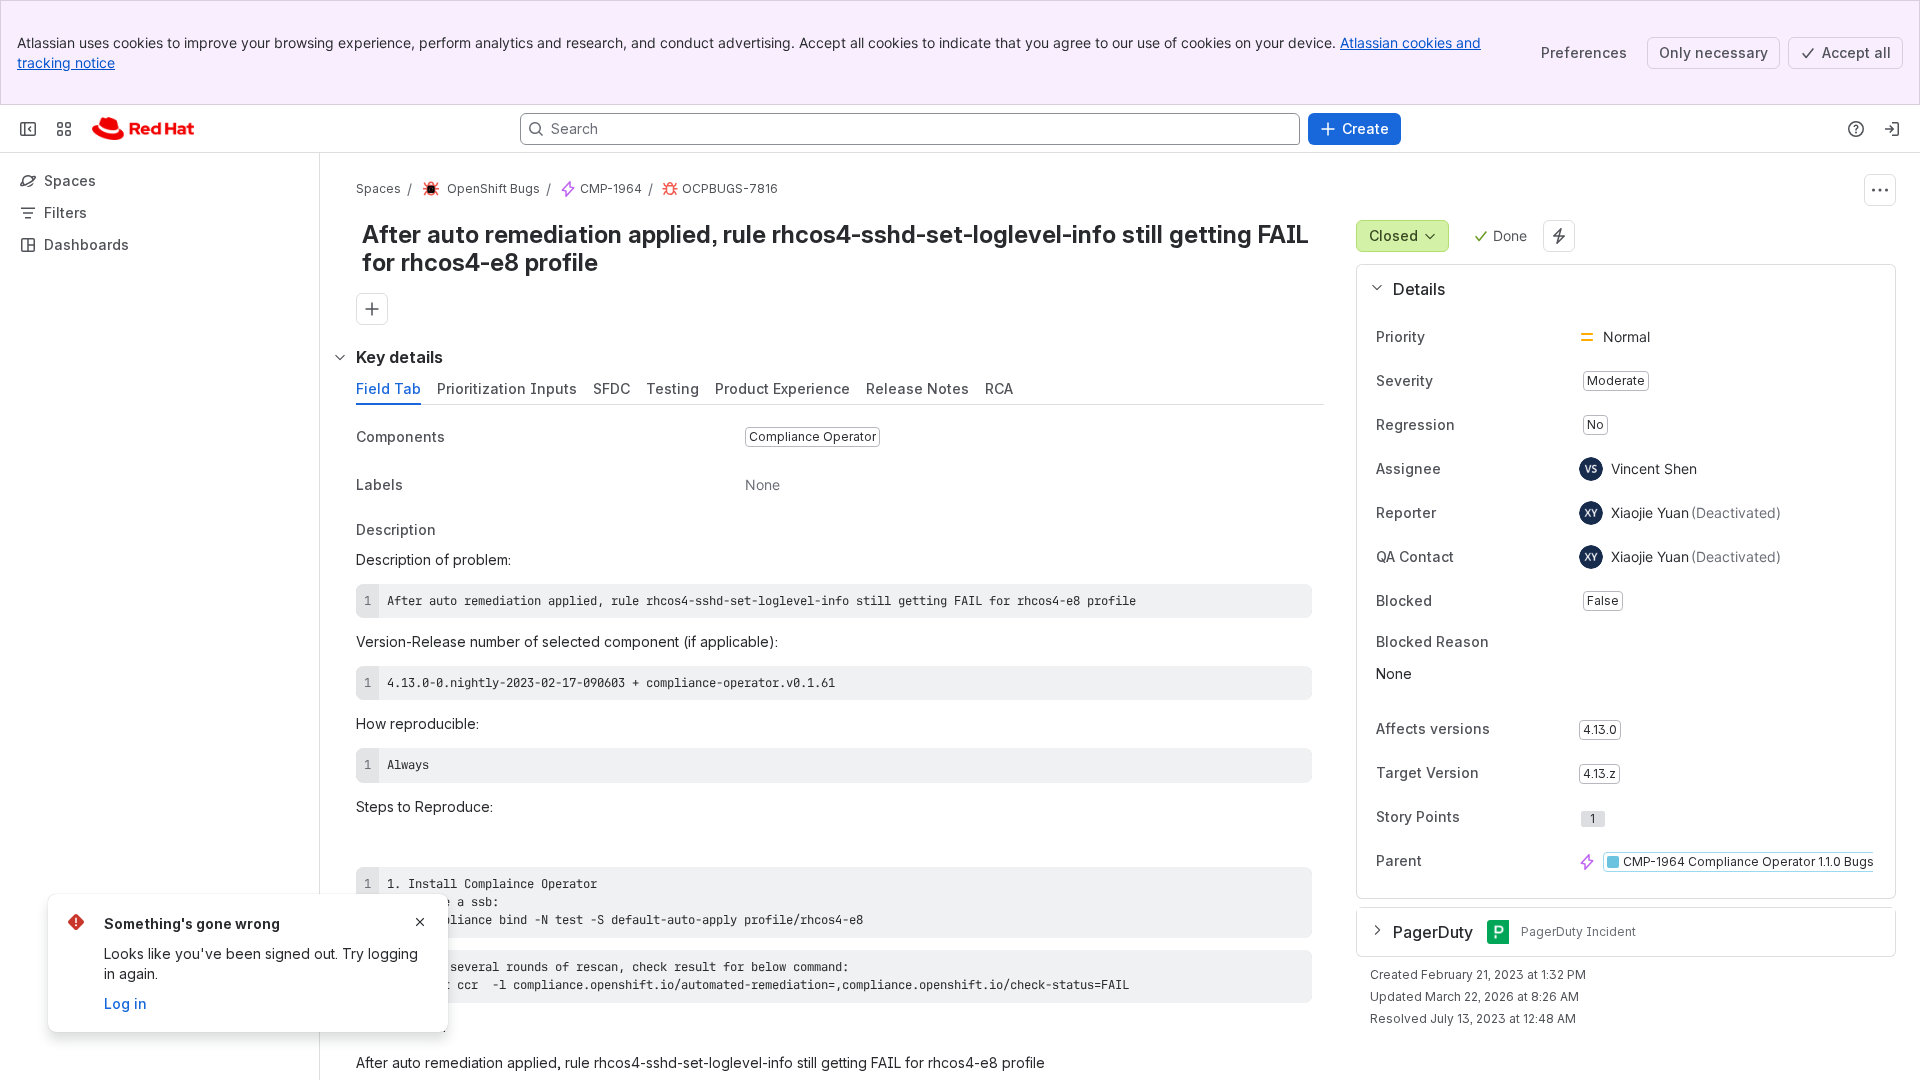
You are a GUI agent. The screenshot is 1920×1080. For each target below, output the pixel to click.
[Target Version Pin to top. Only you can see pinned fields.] (1523, 774)
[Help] (1856, 129)
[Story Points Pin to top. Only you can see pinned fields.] (1504, 818)
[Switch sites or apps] (64, 129)
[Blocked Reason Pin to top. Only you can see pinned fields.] (1533, 642)
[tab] (388, 389)
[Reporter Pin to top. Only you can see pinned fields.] (1452, 513)
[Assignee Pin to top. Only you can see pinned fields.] (1457, 469)
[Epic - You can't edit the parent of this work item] (568, 189)
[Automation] (1559, 236)
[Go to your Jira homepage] (143, 129)
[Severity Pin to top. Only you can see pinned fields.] (1477, 381)
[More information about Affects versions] (1510, 731)
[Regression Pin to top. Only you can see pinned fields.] (1471, 425)
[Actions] (1880, 190)
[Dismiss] (420, 922)
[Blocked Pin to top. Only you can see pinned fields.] (1476, 601)
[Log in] (1892, 129)
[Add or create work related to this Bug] (372, 309)
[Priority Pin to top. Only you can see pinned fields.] (1469, 337)
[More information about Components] (465, 438)
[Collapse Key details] (340, 357)
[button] (1618, 289)
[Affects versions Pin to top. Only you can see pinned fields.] (1534, 730)
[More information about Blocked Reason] (1509, 643)
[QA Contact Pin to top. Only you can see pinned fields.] (1498, 557)
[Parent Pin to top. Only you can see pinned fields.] (1466, 862)
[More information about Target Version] (1499, 775)
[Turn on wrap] (1252, 606)
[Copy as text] (1288, 606)
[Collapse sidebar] (28, 129)
